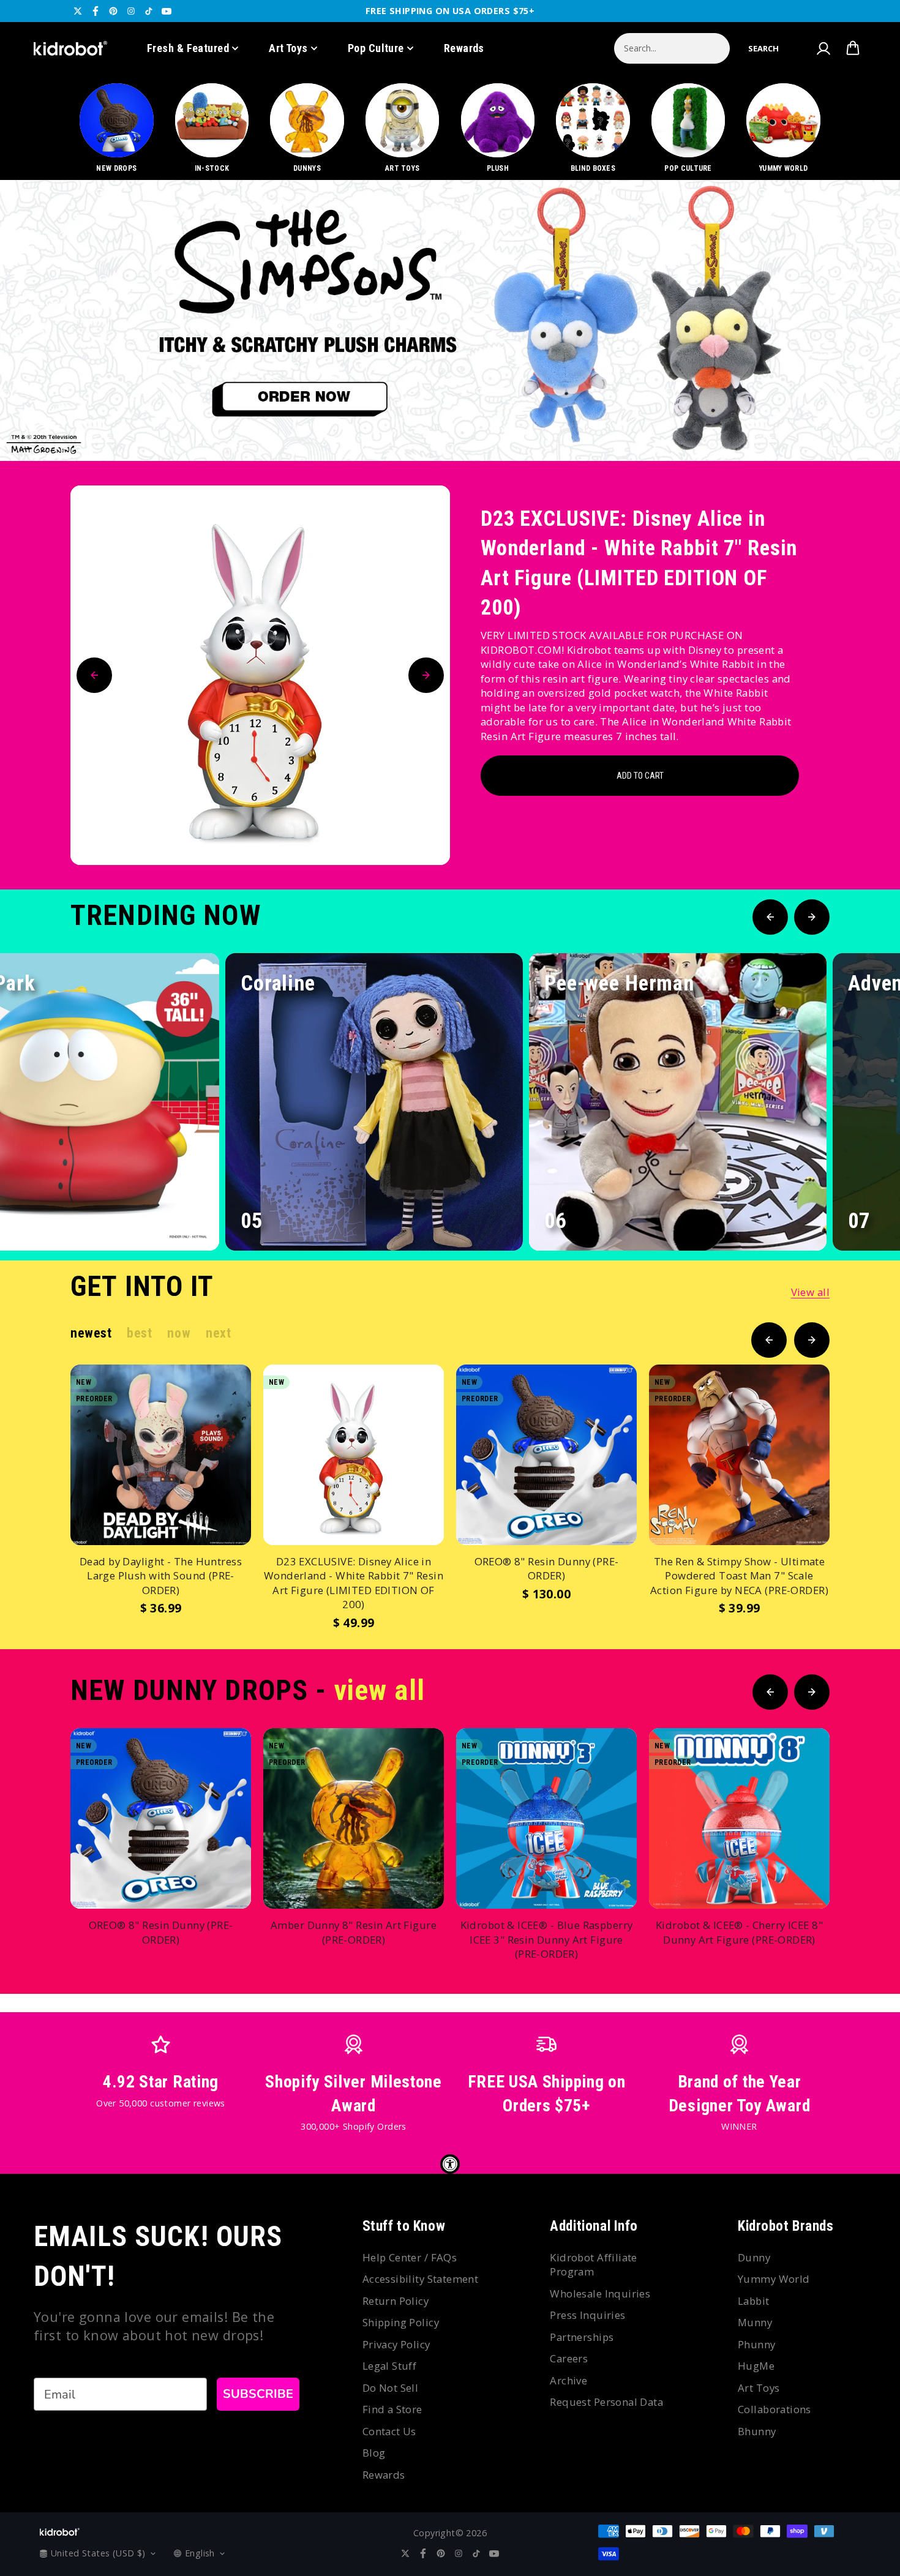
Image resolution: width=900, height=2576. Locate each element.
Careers (569, 2358)
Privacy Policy (396, 2344)
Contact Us (389, 2431)
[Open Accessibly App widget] (450, 2164)
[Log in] (823, 48)
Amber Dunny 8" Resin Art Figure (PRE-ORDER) (354, 1932)
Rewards (464, 48)
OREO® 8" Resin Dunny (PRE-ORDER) (547, 1569)
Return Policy (396, 2301)
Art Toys (288, 48)
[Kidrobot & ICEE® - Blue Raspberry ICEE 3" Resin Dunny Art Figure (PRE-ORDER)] (546, 1818)
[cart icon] (853, 48)
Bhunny (757, 2431)
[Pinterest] (113, 11)
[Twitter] (78, 11)
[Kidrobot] (70, 48)
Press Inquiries (587, 2315)
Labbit (754, 2301)
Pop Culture (376, 48)
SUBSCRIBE (258, 2394)
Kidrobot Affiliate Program (594, 2265)
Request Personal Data (606, 2402)
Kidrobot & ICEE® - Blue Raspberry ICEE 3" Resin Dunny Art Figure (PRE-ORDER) (547, 1939)
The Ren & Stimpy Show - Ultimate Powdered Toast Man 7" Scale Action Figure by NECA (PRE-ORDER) (739, 1576)
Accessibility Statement (421, 2279)
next (218, 1333)
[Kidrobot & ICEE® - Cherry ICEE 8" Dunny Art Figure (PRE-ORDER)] (739, 1818)
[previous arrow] (820, 420)
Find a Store (392, 2409)
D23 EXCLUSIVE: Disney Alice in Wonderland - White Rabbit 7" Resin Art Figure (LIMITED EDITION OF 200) (639, 563)
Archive (568, 2380)
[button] (763, 48)
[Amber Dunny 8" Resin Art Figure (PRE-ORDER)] (354, 1818)
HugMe (756, 2366)
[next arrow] (859, 420)
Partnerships (582, 2337)
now (179, 1333)
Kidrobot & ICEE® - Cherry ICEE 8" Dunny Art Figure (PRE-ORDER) (739, 1932)
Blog (374, 2453)
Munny (755, 2322)
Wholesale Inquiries (600, 2293)
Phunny (757, 2344)
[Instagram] (131, 11)
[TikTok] (149, 11)
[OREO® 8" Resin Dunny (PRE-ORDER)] (546, 1455)
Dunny (754, 2257)
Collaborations (774, 2409)
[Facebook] (96, 11)
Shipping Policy (401, 2322)
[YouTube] (167, 11)
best (139, 1333)
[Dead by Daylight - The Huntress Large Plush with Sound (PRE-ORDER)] (161, 1455)
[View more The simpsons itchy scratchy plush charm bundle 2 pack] (450, 320)
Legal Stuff (390, 2366)
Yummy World (774, 2279)
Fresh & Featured (188, 48)
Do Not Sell (391, 2388)
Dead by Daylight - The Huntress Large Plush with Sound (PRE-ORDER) (161, 1576)
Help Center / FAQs (410, 2257)
